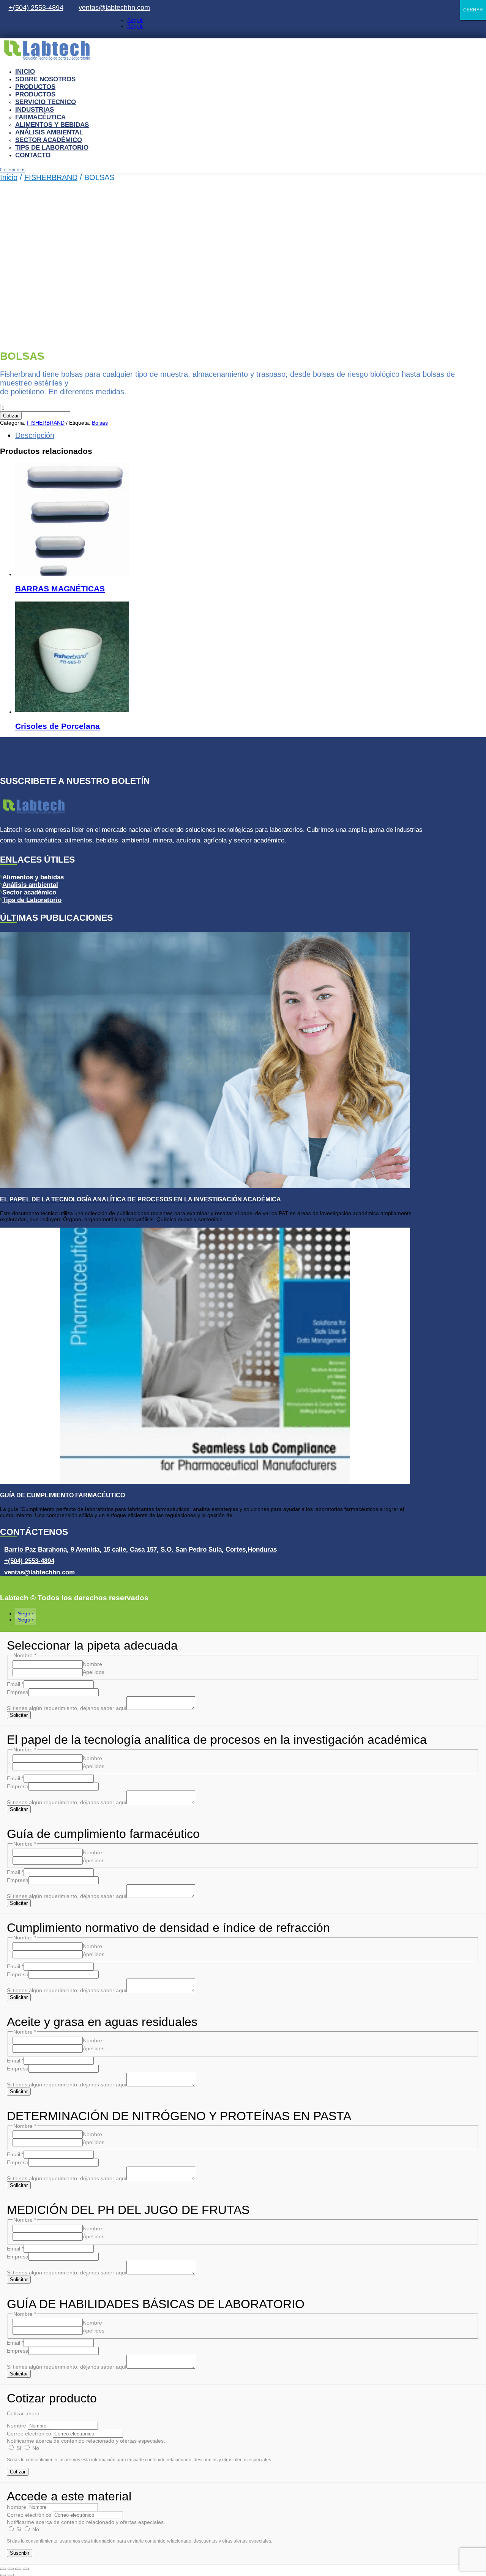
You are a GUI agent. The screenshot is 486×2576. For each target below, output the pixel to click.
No (35, 2448)
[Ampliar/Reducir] (3, 2569)
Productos (35, 87)
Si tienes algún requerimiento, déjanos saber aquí (67, 1708)
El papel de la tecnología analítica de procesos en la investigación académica (140, 1199)
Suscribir (20, 2553)
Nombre (92, 1664)
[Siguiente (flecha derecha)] (11, 2575)
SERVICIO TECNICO (46, 102)
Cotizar (11, 416)
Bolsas (100, 423)
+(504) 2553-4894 (38, 8)
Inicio (25, 72)
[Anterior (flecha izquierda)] (3, 2575)
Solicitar (19, 1715)
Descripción (35, 435)
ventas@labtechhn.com (116, 8)
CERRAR (473, 10)
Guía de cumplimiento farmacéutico (62, 1495)
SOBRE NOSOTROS (45, 79)
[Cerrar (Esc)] (26, 2569)
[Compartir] (18, 2569)
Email (15, 1684)
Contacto (33, 155)
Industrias (35, 110)
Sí (19, 2448)
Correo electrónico (29, 2434)
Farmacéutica (40, 117)
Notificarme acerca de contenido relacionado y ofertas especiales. (86, 2441)
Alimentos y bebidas (33, 877)
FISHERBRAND (51, 177)
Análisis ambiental (49, 132)
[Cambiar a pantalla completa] (11, 2569)
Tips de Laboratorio (52, 148)
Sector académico (29, 892)
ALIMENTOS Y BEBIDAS (52, 125)
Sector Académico (49, 140)
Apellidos (94, 1672)
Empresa (18, 1692)
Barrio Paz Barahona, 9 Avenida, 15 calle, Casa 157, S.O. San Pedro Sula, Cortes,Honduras (140, 1550)
